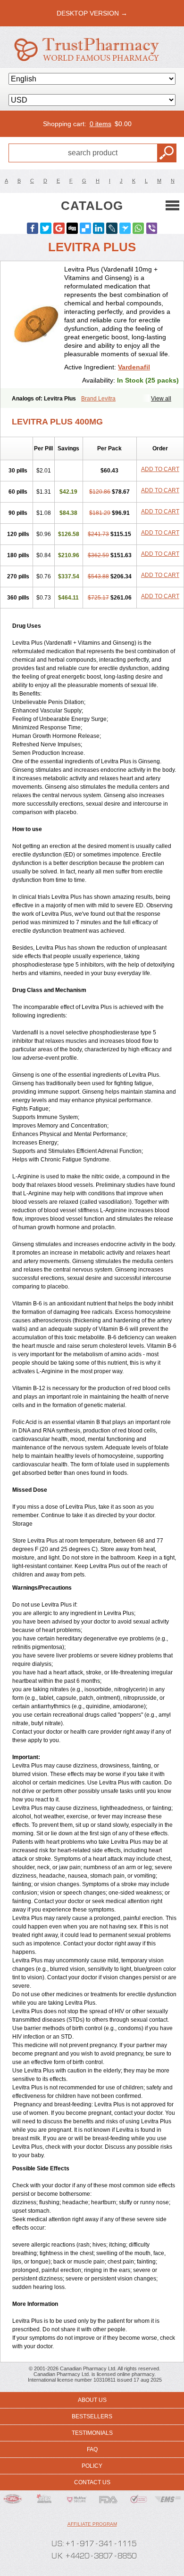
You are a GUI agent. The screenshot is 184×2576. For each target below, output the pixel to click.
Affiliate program (92, 2524)
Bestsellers (92, 2416)
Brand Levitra (98, 399)
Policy (92, 2466)
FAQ (92, 2449)
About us (92, 2400)
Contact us (92, 2482)
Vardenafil (134, 367)
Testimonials (92, 2433)
